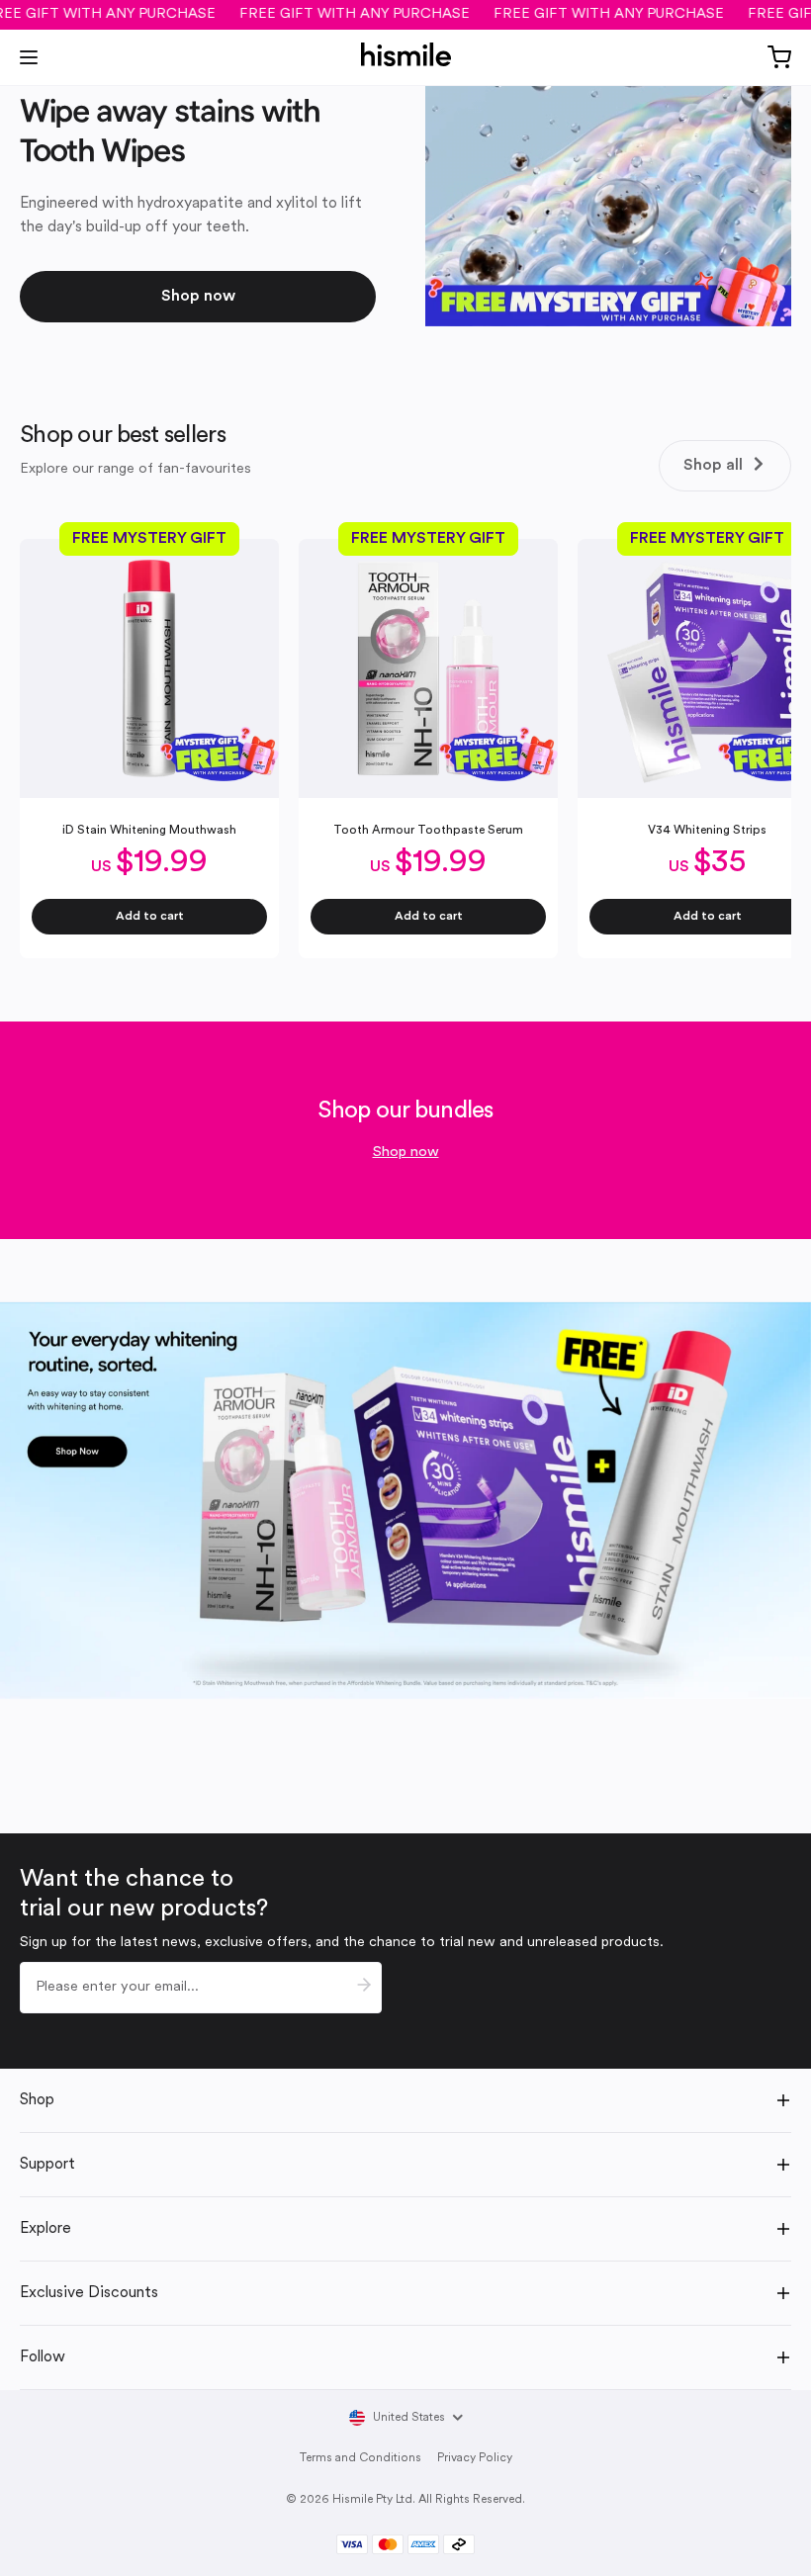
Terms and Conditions (360, 2458)
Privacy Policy (475, 2458)
